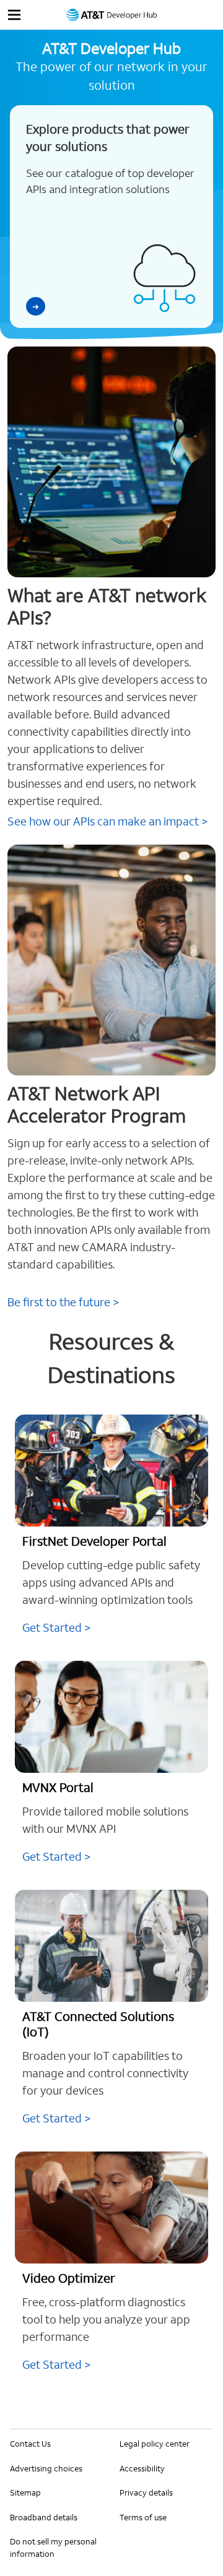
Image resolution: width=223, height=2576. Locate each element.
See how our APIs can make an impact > (108, 821)
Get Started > (57, 1628)
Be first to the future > (63, 1302)
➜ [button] (36, 307)
